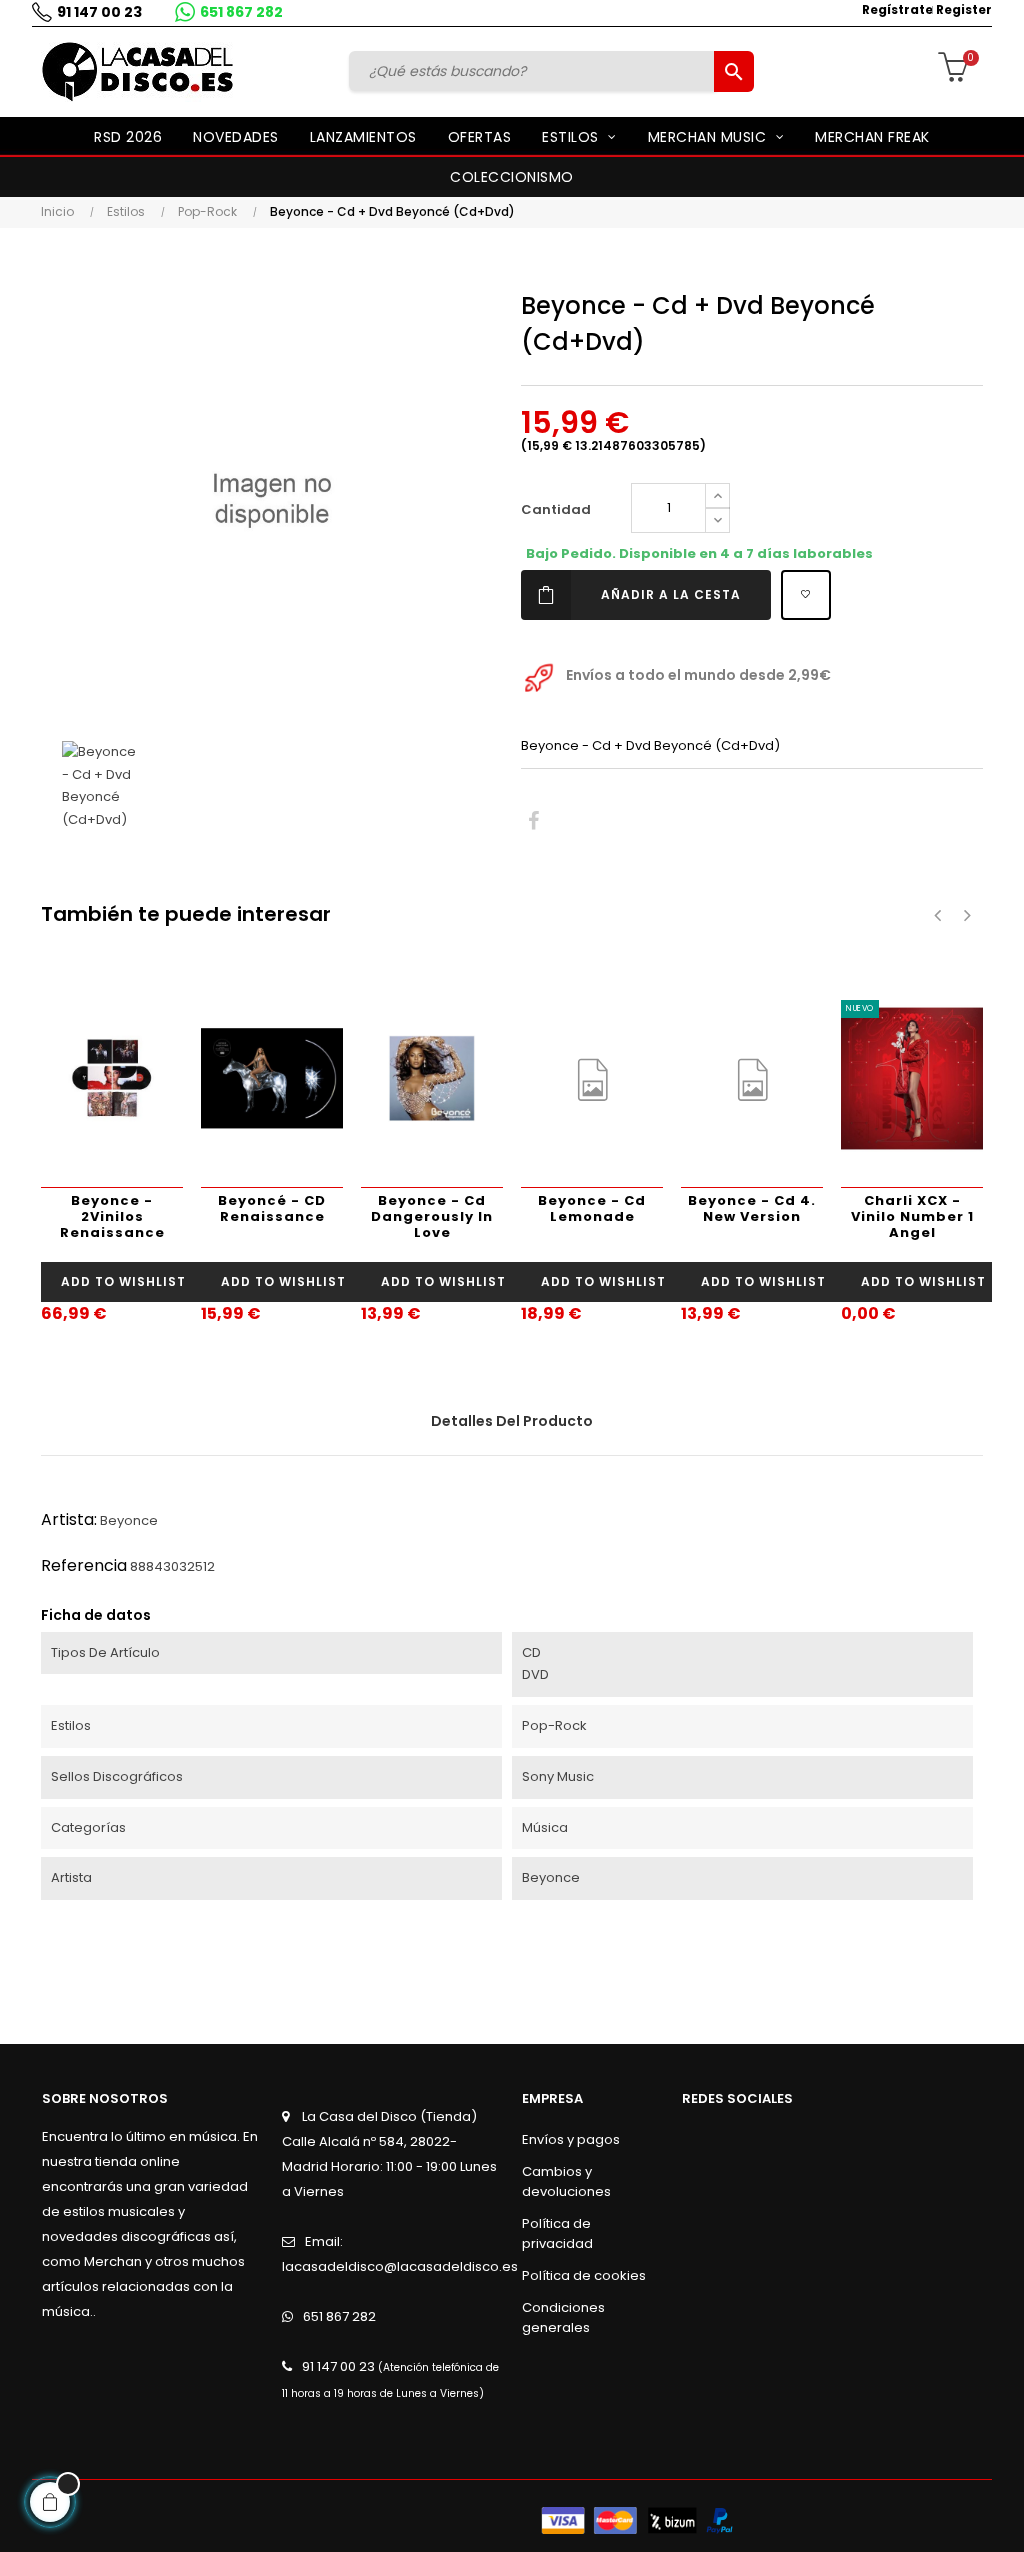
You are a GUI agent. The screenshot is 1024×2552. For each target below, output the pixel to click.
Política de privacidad (557, 2233)
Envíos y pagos (571, 2139)
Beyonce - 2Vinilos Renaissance (112, 1216)
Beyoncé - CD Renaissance (272, 1208)
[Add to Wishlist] (806, 595)
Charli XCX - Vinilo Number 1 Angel (912, 1216)
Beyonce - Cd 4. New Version (752, 1208)
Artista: (69, 1519)
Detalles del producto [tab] (512, 1421)
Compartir (533, 821)
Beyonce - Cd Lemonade (592, 1208)
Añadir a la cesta (671, 594)
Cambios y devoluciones (566, 2181)
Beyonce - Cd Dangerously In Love (432, 1216)
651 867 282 (241, 12)
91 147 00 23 (99, 12)
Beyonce (129, 1520)
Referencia (84, 1565)
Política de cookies (584, 2275)
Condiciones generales (563, 2317)
